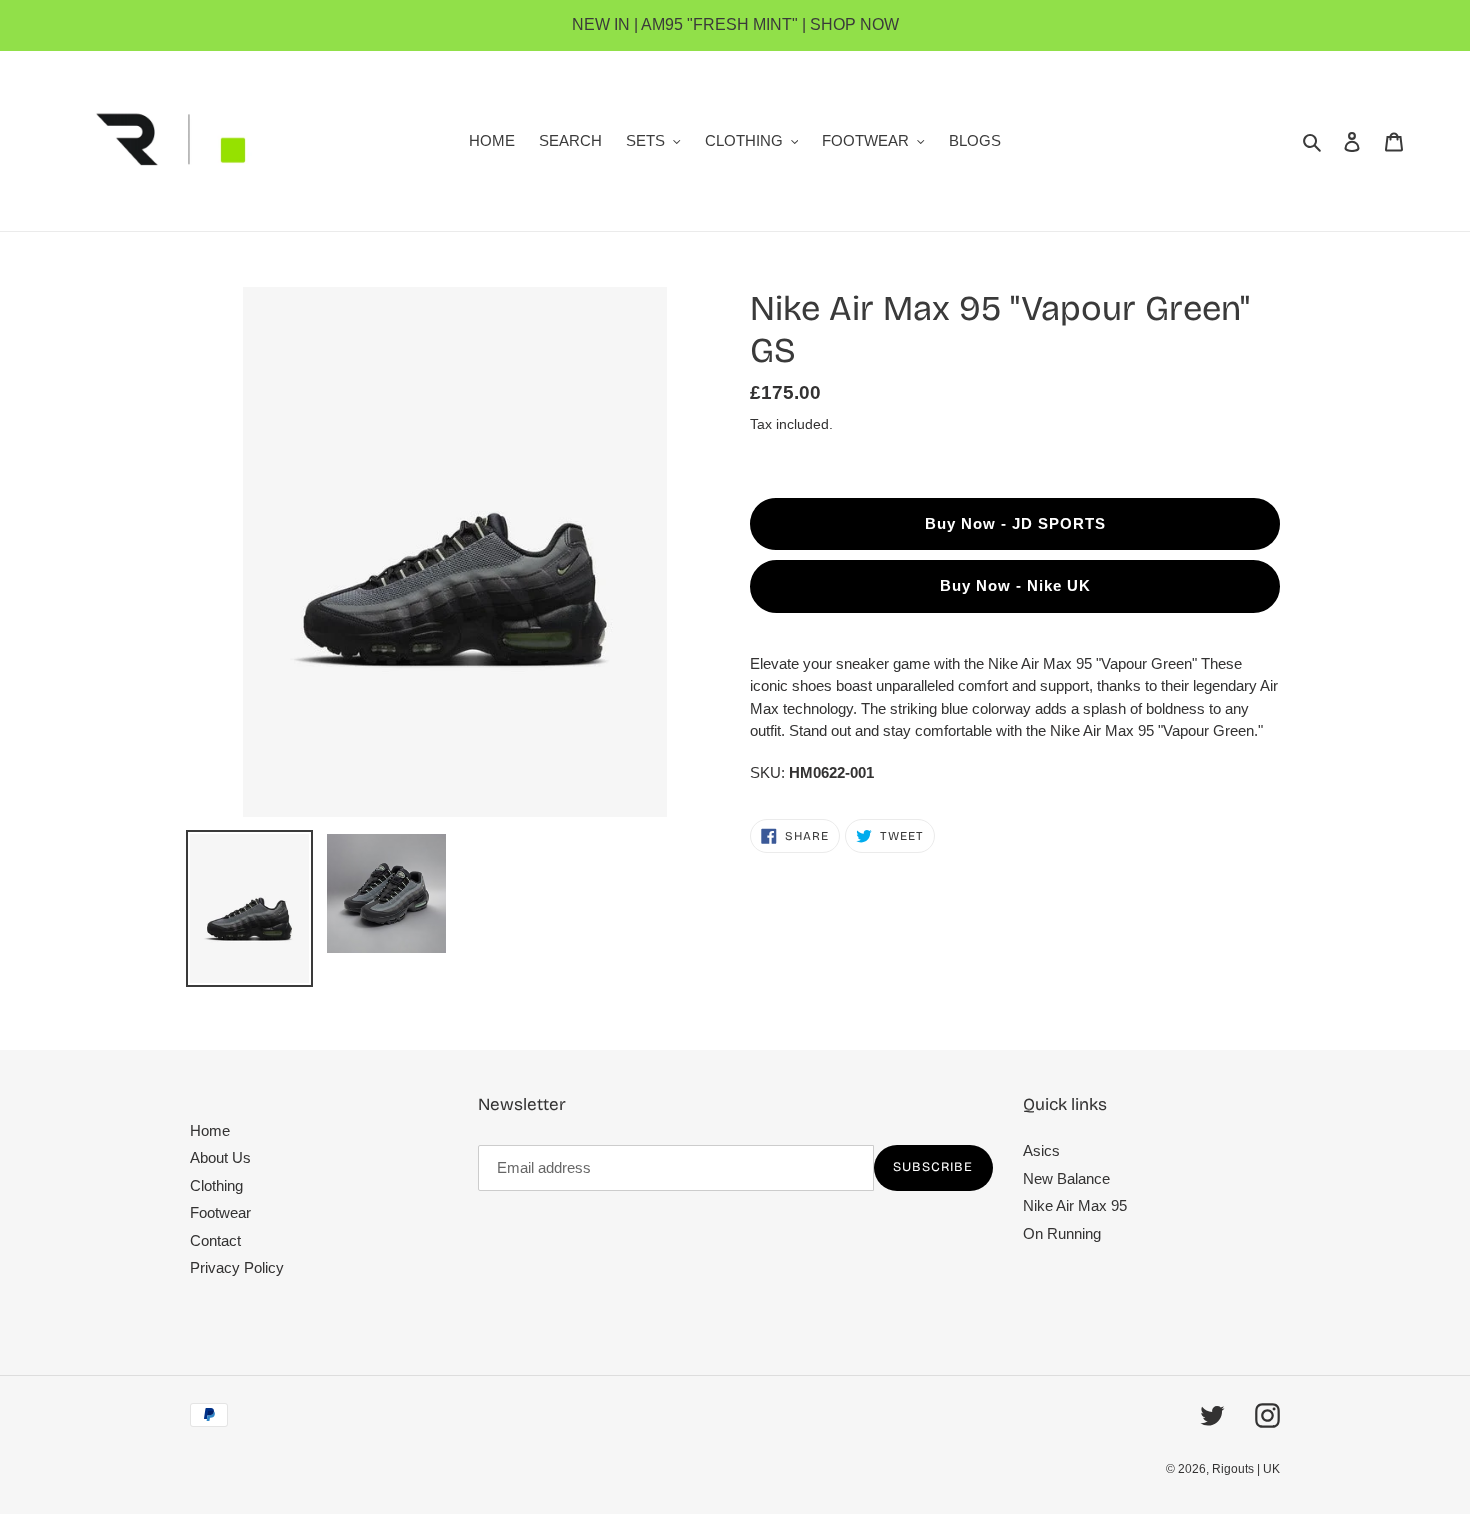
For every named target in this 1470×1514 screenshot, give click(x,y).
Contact (215, 1240)
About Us (220, 1157)
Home (210, 1130)
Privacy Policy (237, 1267)
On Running (1062, 1233)
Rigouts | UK (1246, 1469)
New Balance (1066, 1178)
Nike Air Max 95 (1075, 1205)
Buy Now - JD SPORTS (1015, 523)
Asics (1041, 1150)
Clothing (216, 1185)
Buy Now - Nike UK (1015, 585)
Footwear (220, 1212)
